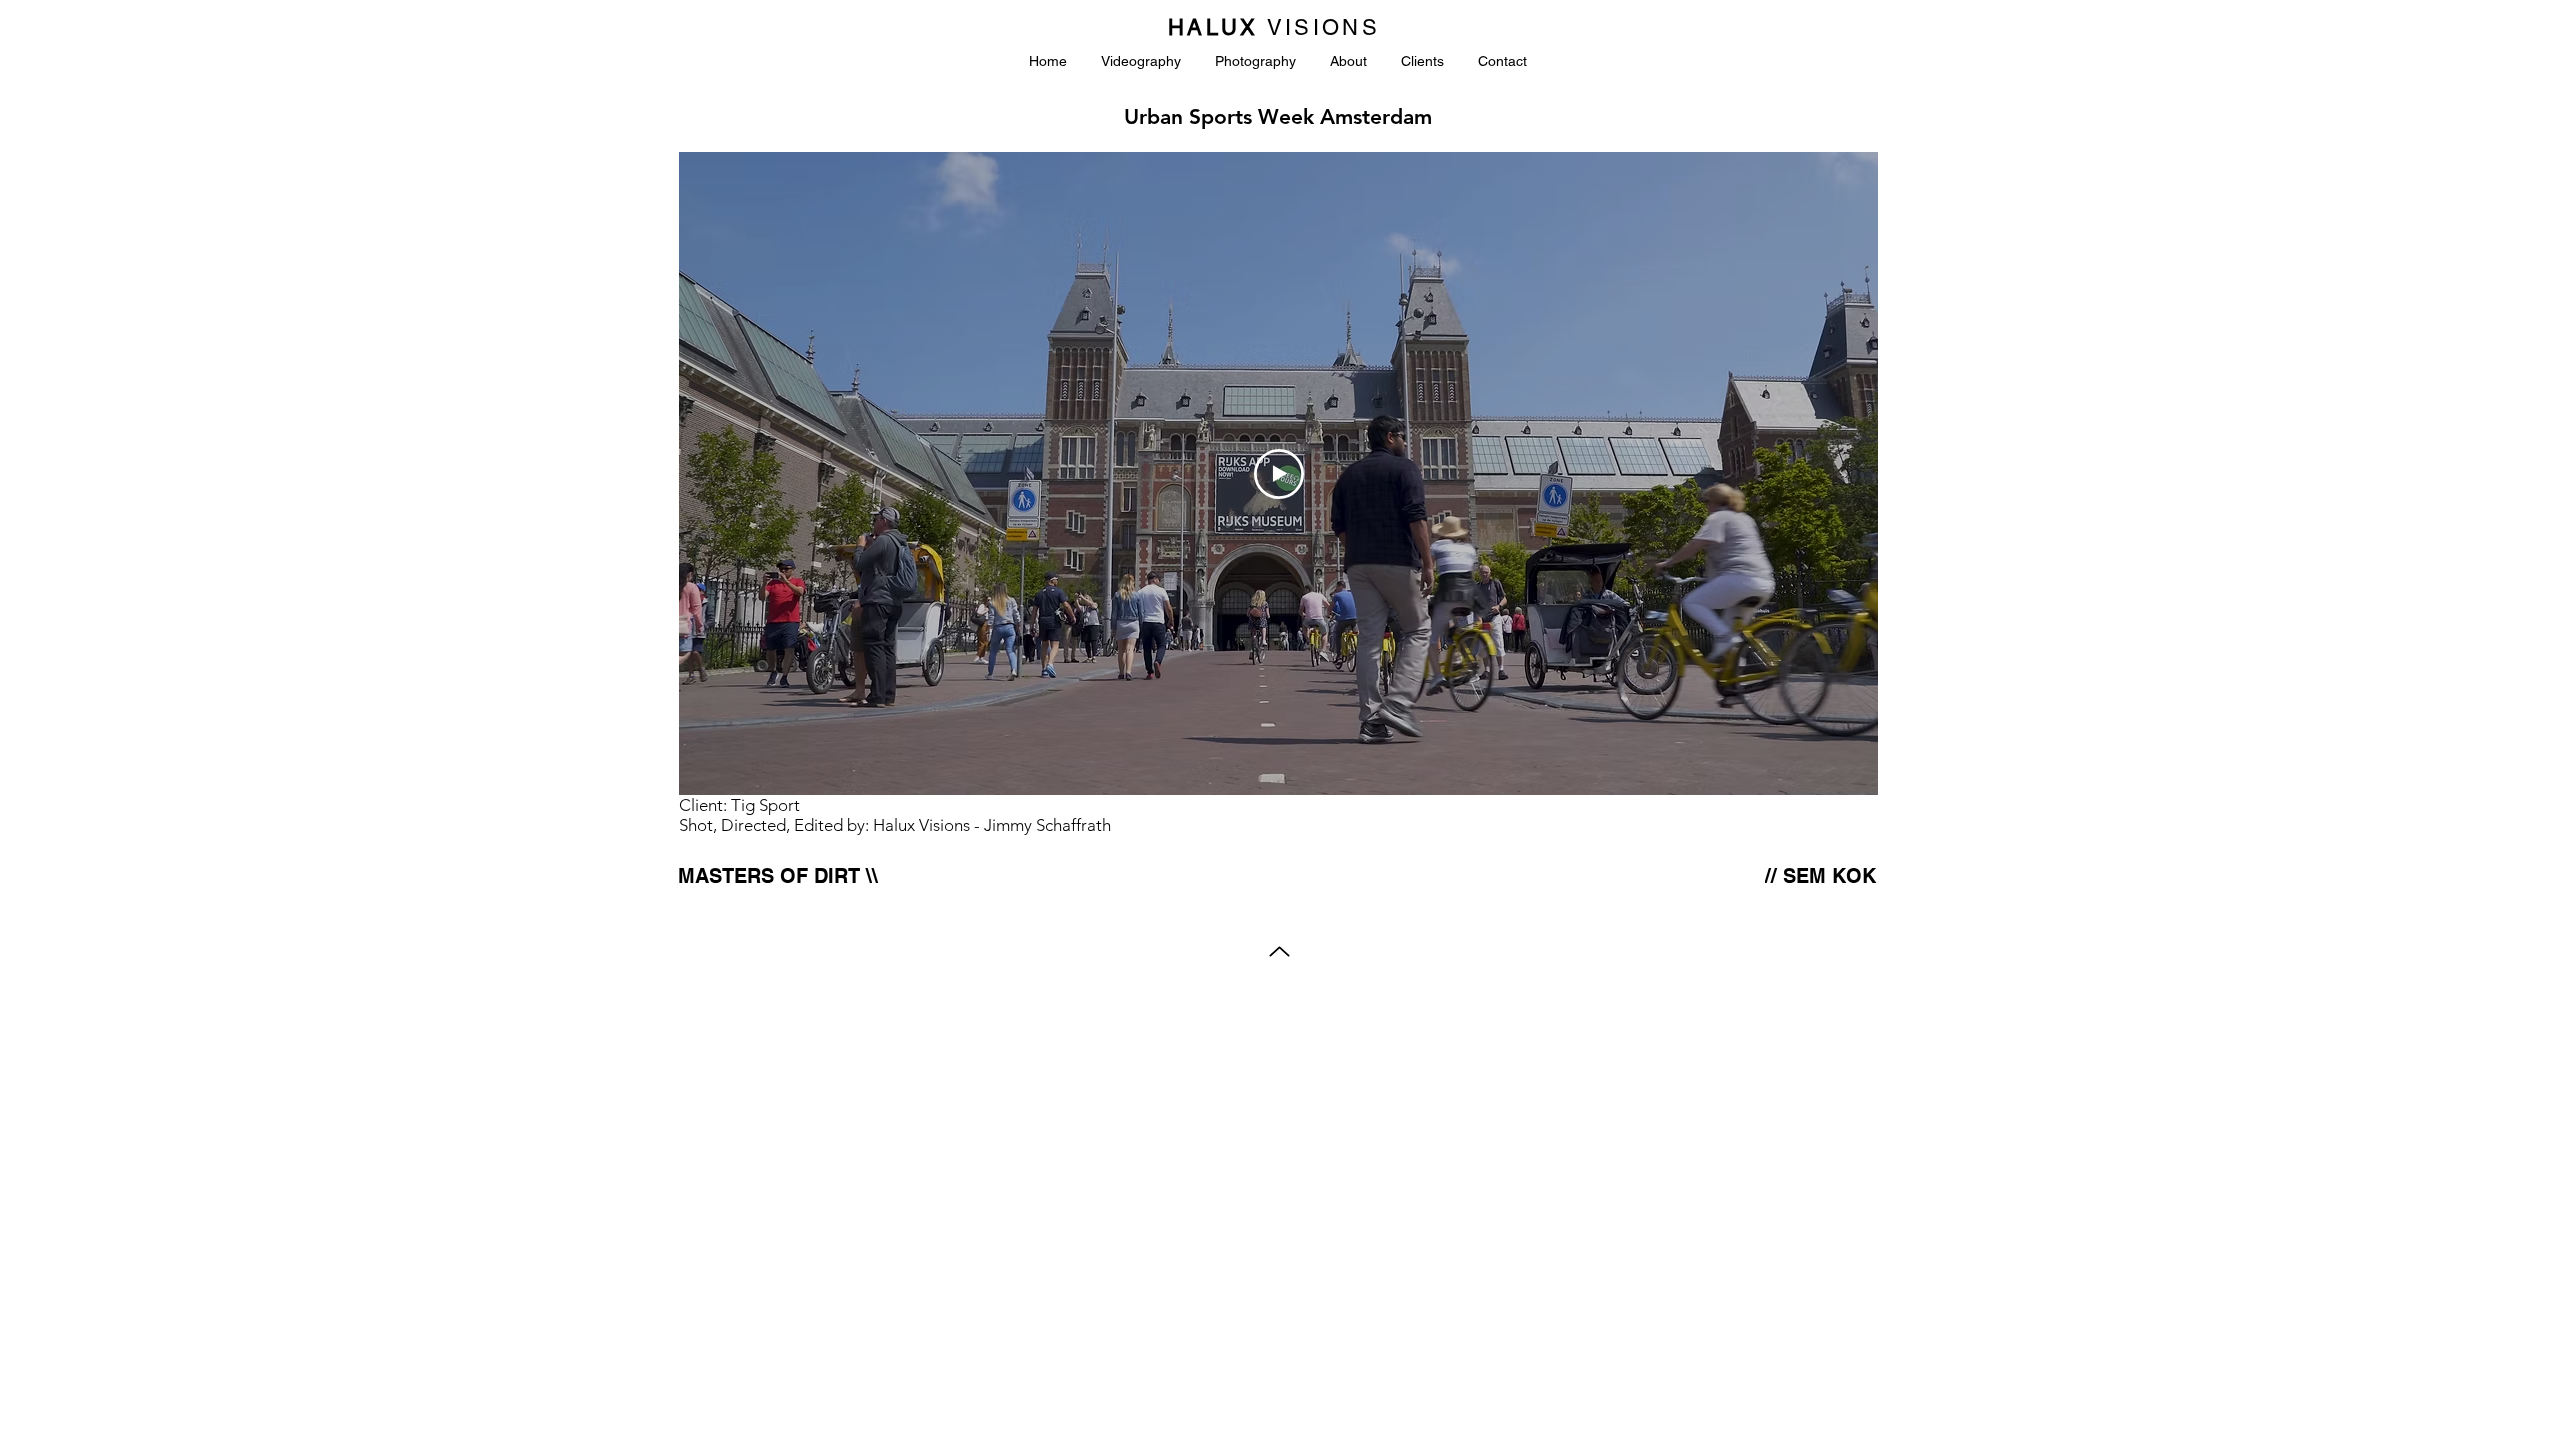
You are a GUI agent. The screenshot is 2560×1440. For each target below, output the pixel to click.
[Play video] (1279, 474)
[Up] (1279, 951)
